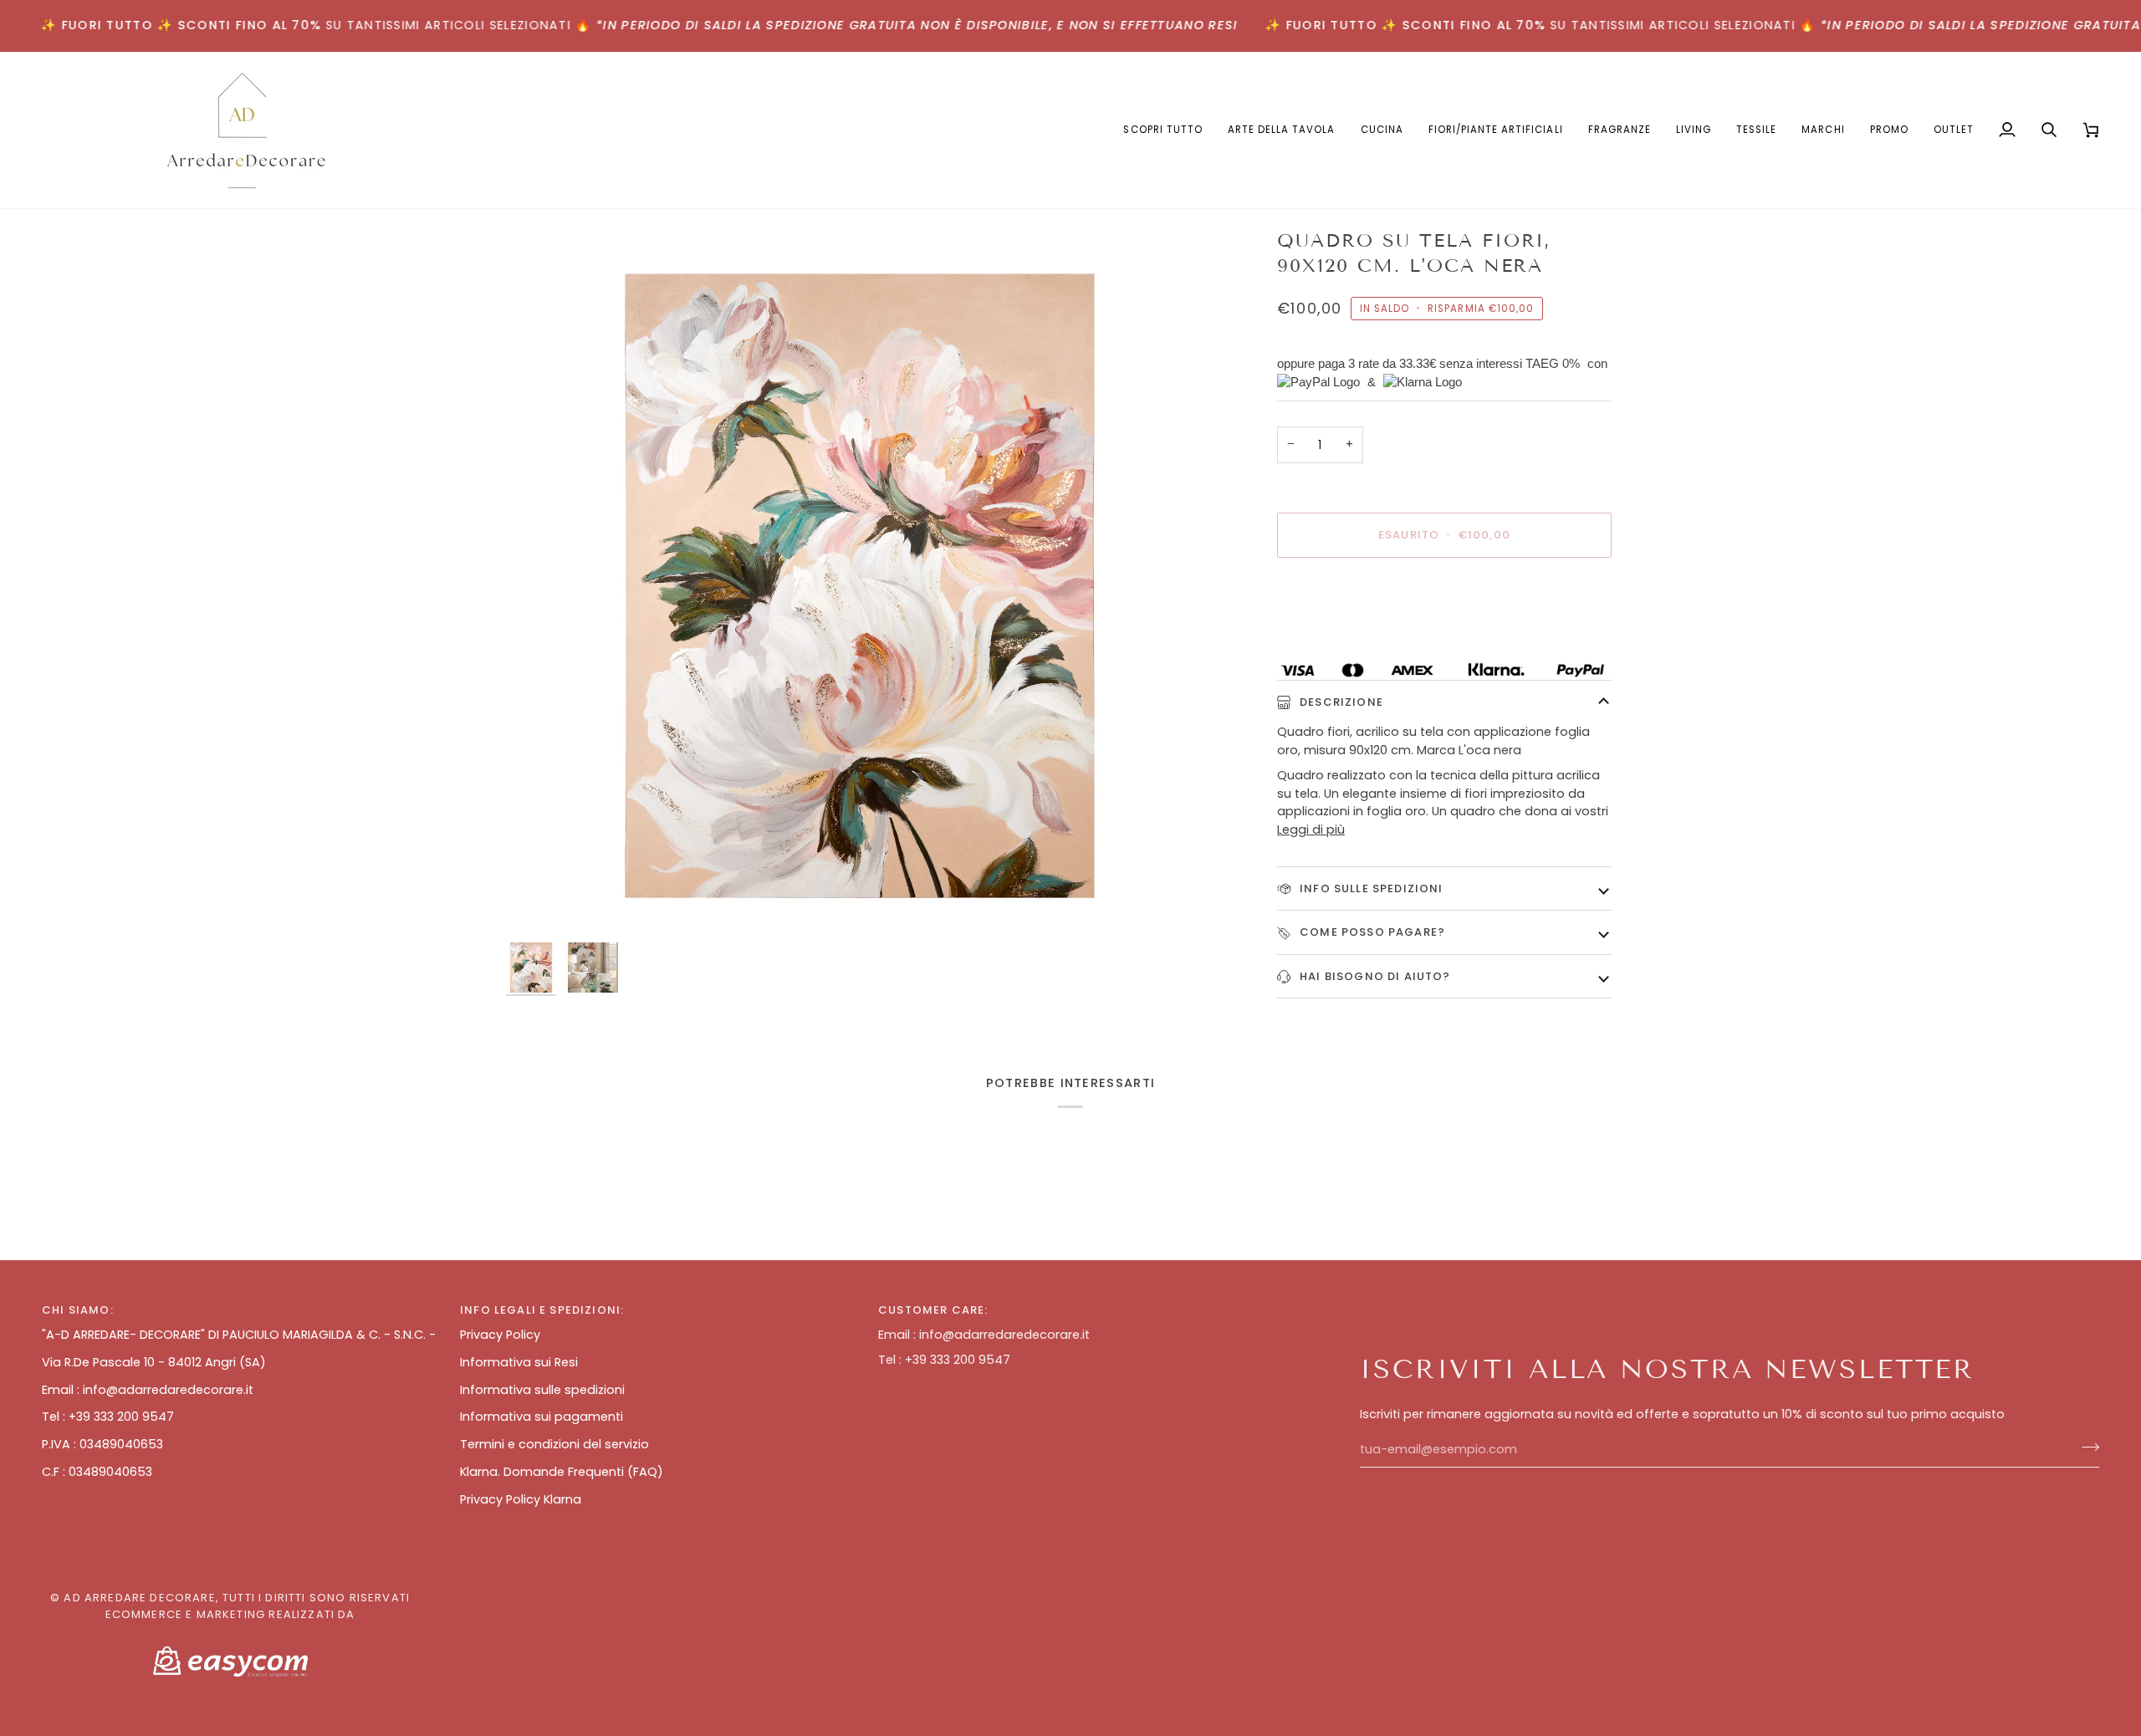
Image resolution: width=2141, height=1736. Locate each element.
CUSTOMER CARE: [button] (933, 1310)
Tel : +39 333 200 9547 (108, 1417)
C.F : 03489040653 (97, 1472)
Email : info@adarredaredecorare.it (148, 1390)
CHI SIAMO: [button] (78, 1310)
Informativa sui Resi (519, 1362)
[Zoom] (859, 581)
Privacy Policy (500, 1335)
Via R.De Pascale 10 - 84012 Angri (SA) (154, 1362)
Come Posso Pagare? (1371, 932)
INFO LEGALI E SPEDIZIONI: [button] (542, 1310)
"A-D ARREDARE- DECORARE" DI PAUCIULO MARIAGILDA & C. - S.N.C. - (239, 1335)
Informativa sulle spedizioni (542, 1390)
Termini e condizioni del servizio (554, 1444)
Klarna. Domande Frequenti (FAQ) (562, 1472)
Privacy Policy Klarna (521, 1499)
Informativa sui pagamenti (542, 1417)
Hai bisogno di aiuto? (1374, 976)
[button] (1282, 130)
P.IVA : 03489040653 (102, 1444)
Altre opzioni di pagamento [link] (1360, 636)
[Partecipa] (2085, 1448)
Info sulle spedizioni (1370, 888)
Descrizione (1340, 702)
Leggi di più (1311, 830)
